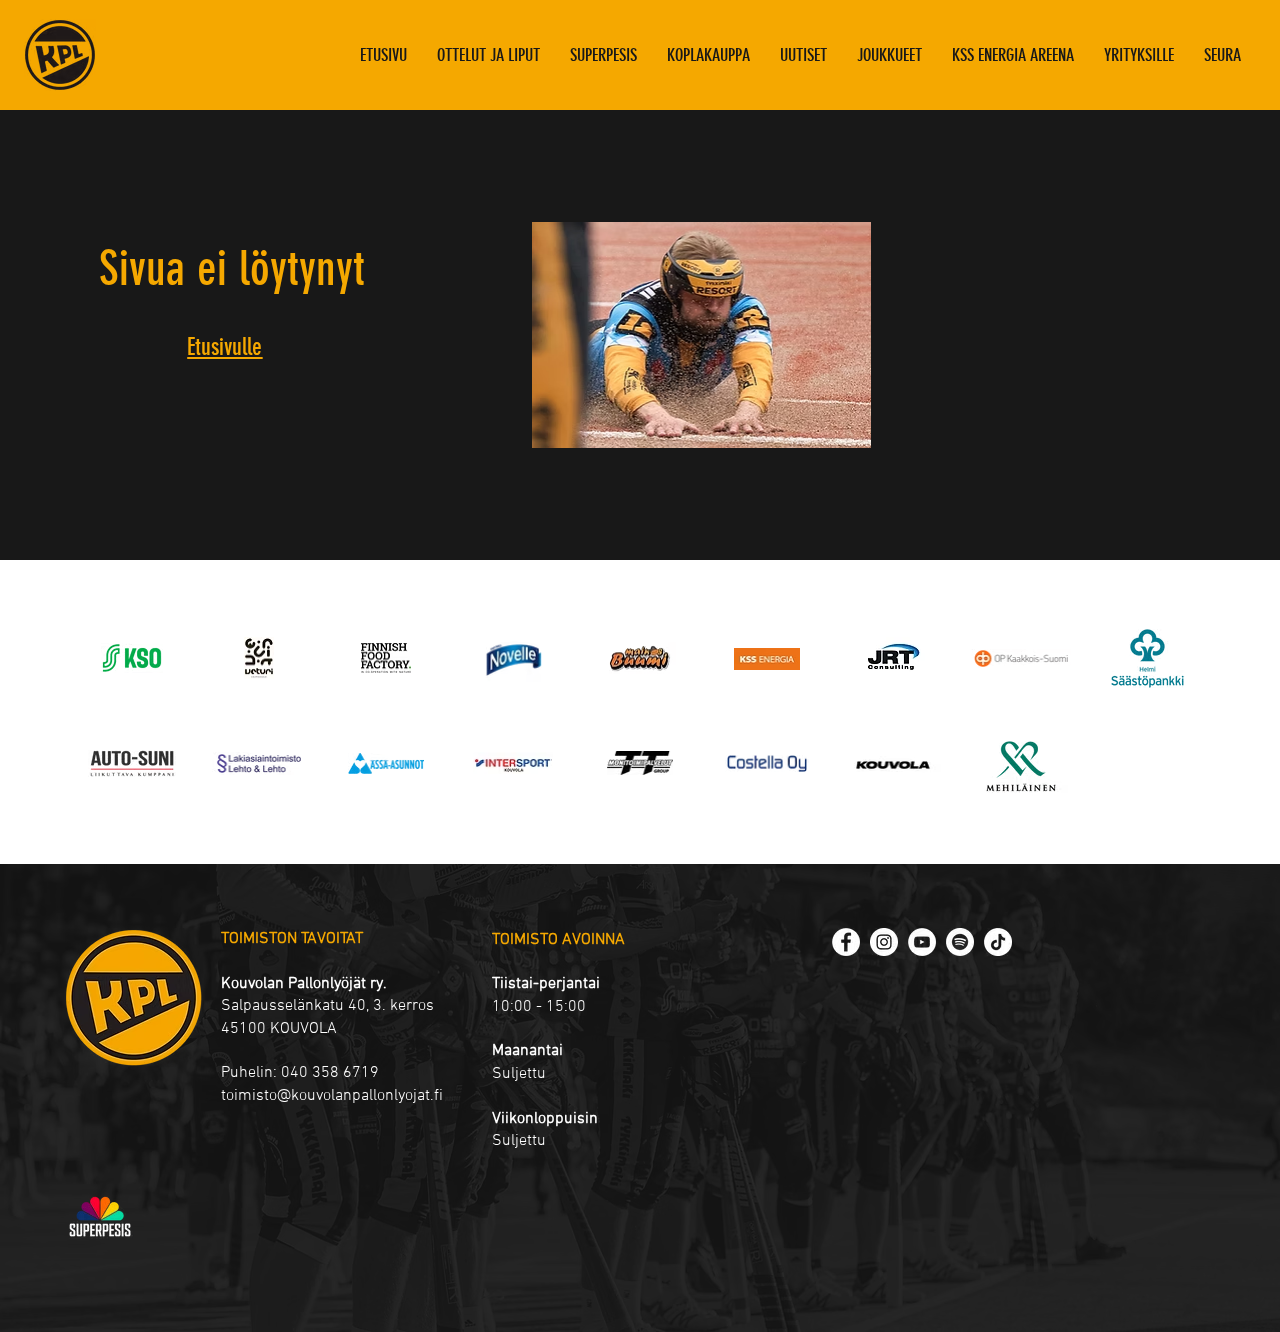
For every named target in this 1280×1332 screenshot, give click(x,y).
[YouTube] (922, 942)
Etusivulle (224, 347)
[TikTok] (998, 942)
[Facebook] (846, 942)
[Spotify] (960, 942)
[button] (889, 55)
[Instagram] (884, 942)
